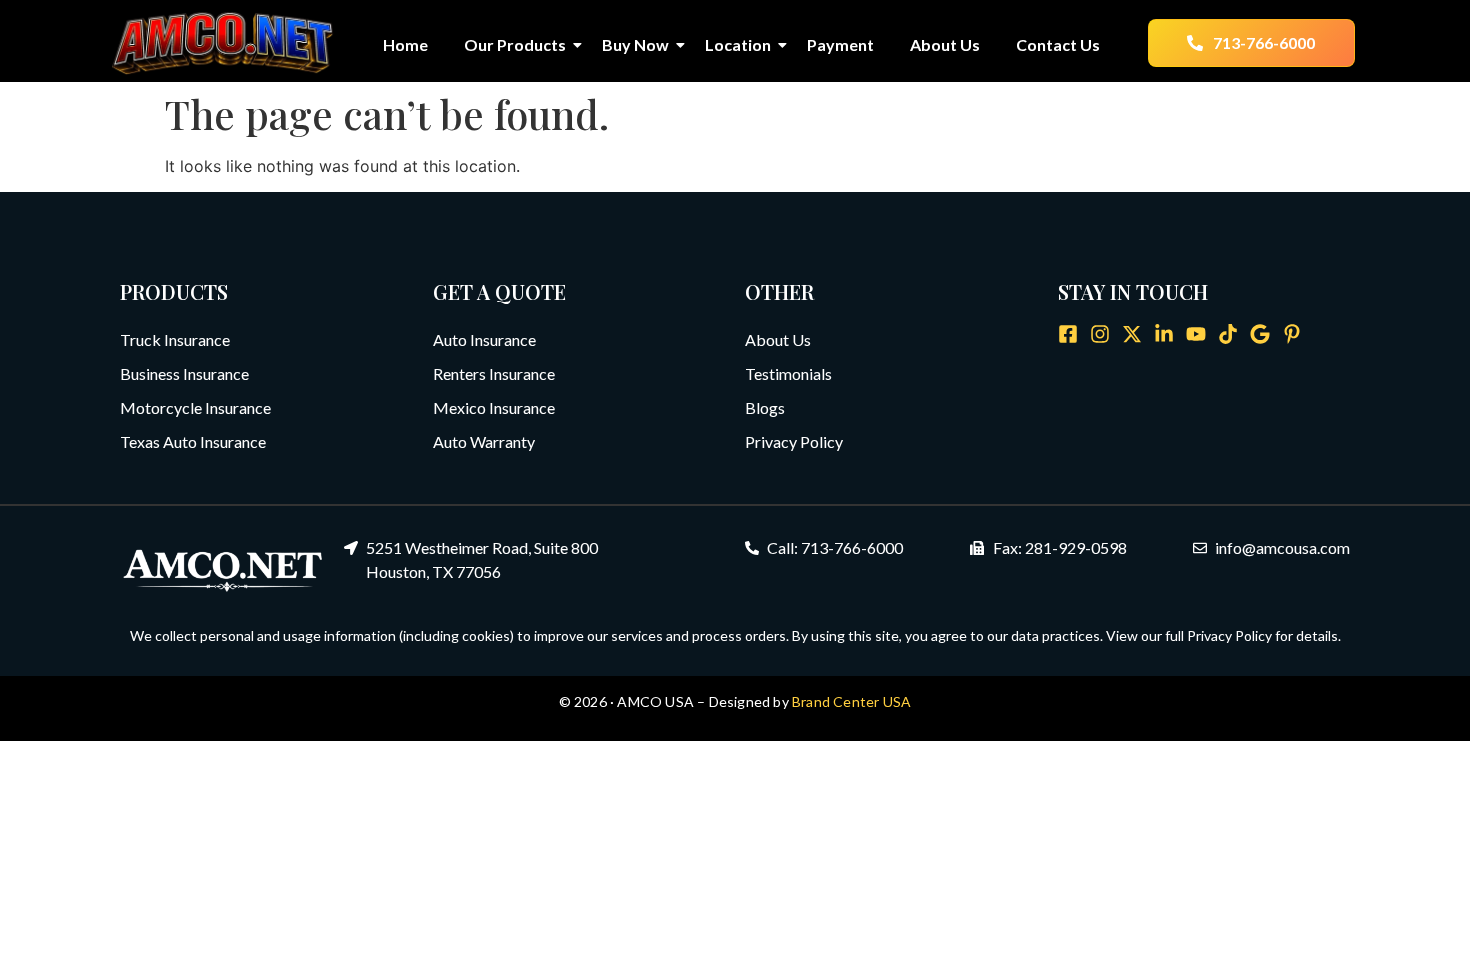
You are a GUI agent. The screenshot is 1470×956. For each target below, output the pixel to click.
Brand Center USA (851, 701)
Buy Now (635, 44)
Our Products (515, 44)
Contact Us (1058, 44)
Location (738, 44)
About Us (945, 44)
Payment (840, 44)
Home (405, 44)
